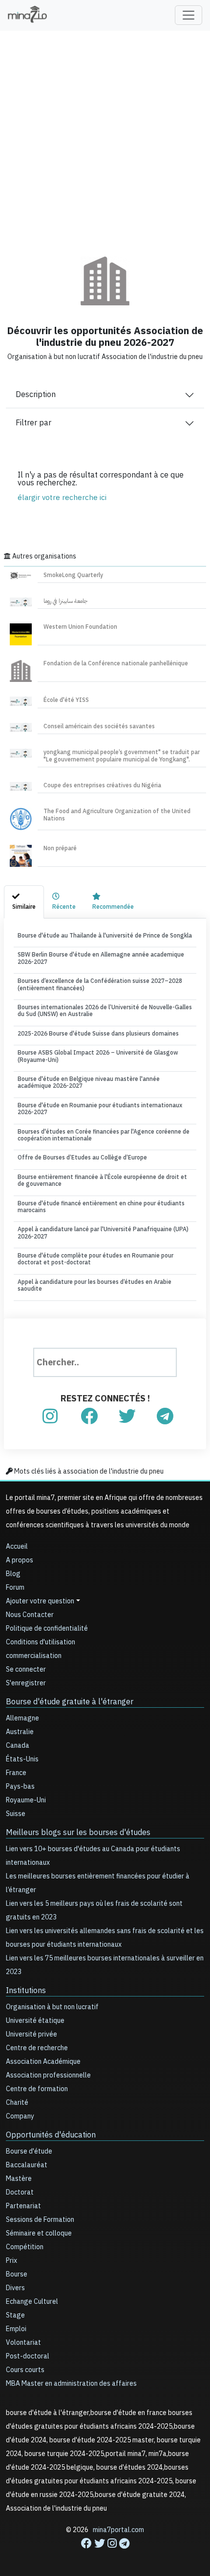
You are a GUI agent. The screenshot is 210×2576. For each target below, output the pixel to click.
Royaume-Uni (26, 1800)
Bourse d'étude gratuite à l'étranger (70, 1702)
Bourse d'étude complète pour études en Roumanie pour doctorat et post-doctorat (95, 1259)
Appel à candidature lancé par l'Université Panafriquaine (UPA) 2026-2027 (103, 1233)
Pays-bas (20, 1787)
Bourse (17, 2274)
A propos (20, 1560)
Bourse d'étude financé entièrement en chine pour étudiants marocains (101, 1207)
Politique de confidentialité (47, 1628)
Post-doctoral (28, 2356)
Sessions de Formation (40, 2220)
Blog (13, 1574)
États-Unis (22, 1759)
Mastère (19, 2179)
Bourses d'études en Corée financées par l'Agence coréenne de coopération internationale (104, 1135)
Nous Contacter (30, 1615)
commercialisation (34, 1656)
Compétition (25, 2247)
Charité (17, 2103)
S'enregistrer (26, 1683)
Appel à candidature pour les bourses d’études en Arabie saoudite (94, 1285)
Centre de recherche (37, 2048)
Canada (18, 1746)
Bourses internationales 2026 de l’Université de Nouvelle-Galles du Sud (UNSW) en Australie (105, 1011)
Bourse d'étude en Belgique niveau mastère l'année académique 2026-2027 (89, 1082)
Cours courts (25, 2370)
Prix (11, 2261)
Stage (15, 2315)
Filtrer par (33, 423)
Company (20, 2116)
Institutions (26, 1991)
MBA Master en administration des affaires (71, 2384)
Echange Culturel (32, 2302)
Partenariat (23, 2206)
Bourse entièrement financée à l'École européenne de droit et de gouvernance (102, 1180)
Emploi (16, 2329)
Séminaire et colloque (39, 2233)
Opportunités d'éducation (51, 2135)
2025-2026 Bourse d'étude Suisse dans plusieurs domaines (98, 1034)
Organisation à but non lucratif (52, 2007)
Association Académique (43, 2062)
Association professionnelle (48, 2075)
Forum (15, 1588)
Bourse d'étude (29, 2151)
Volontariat (23, 2343)
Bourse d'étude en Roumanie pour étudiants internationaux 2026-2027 (100, 1109)
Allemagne (22, 1718)
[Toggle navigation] (189, 15)
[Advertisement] (105, 137)
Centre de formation (37, 2089)
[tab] (24, 902)
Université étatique (35, 2021)
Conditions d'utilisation (41, 1642)
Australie (20, 1732)
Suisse (16, 1814)
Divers (15, 2288)
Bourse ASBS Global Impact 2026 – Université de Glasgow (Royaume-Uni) (98, 1056)
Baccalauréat (27, 2165)
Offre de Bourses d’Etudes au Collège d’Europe (82, 1158)
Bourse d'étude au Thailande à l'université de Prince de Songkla (105, 936)
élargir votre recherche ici (62, 498)
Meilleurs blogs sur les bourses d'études (78, 1833)
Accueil (17, 1547)
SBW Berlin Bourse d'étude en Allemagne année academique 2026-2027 (101, 958)
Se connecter (26, 1669)
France (16, 1773)
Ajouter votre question (40, 1601)
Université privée (31, 2034)
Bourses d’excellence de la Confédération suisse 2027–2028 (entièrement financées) (100, 984)
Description (36, 395)
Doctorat (20, 2192)
